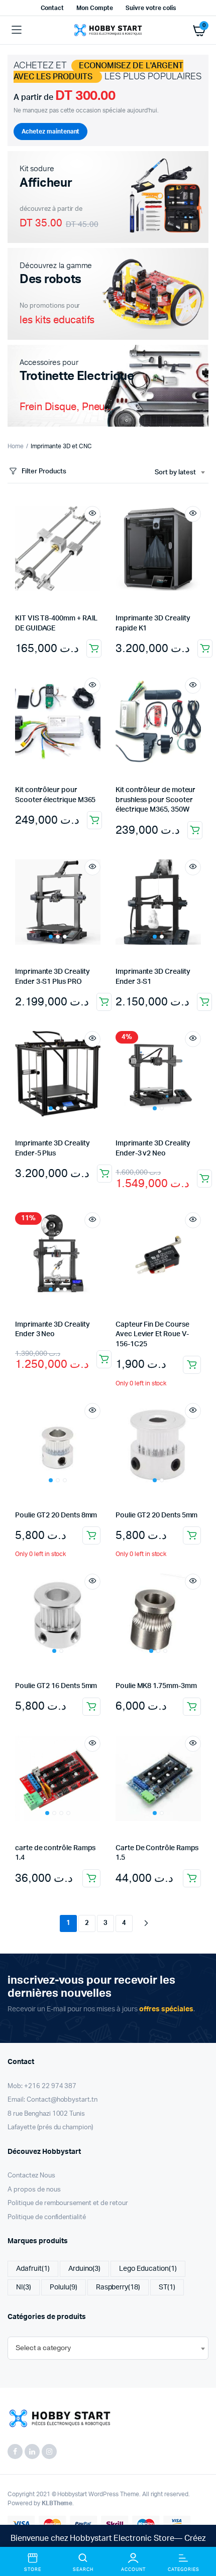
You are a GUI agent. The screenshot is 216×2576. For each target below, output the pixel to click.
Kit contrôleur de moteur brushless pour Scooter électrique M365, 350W (155, 800)
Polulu (64, 2287)
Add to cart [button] (94, 649)
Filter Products (44, 472)
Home (16, 446)
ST (167, 2287)
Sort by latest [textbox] (175, 473)
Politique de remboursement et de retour (68, 2203)
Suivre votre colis (150, 8)
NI (24, 2287)
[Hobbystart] (108, 30)
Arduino (85, 2269)
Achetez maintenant (50, 132)
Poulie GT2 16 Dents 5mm (56, 1686)
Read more (204, 1179)
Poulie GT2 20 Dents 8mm (56, 1515)
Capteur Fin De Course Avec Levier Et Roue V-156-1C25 (152, 1334)
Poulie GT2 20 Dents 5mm (156, 1515)
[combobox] (180, 473)
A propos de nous (34, 2190)
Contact (52, 8)
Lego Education (148, 2269)
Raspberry (118, 2287)
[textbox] (43, 2348)
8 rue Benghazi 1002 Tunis (46, 2114)
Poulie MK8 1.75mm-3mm (156, 1686)
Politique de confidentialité (47, 2217)
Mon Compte (95, 8)
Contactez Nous (31, 2176)
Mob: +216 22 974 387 (42, 2086)
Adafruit (33, 2269)
